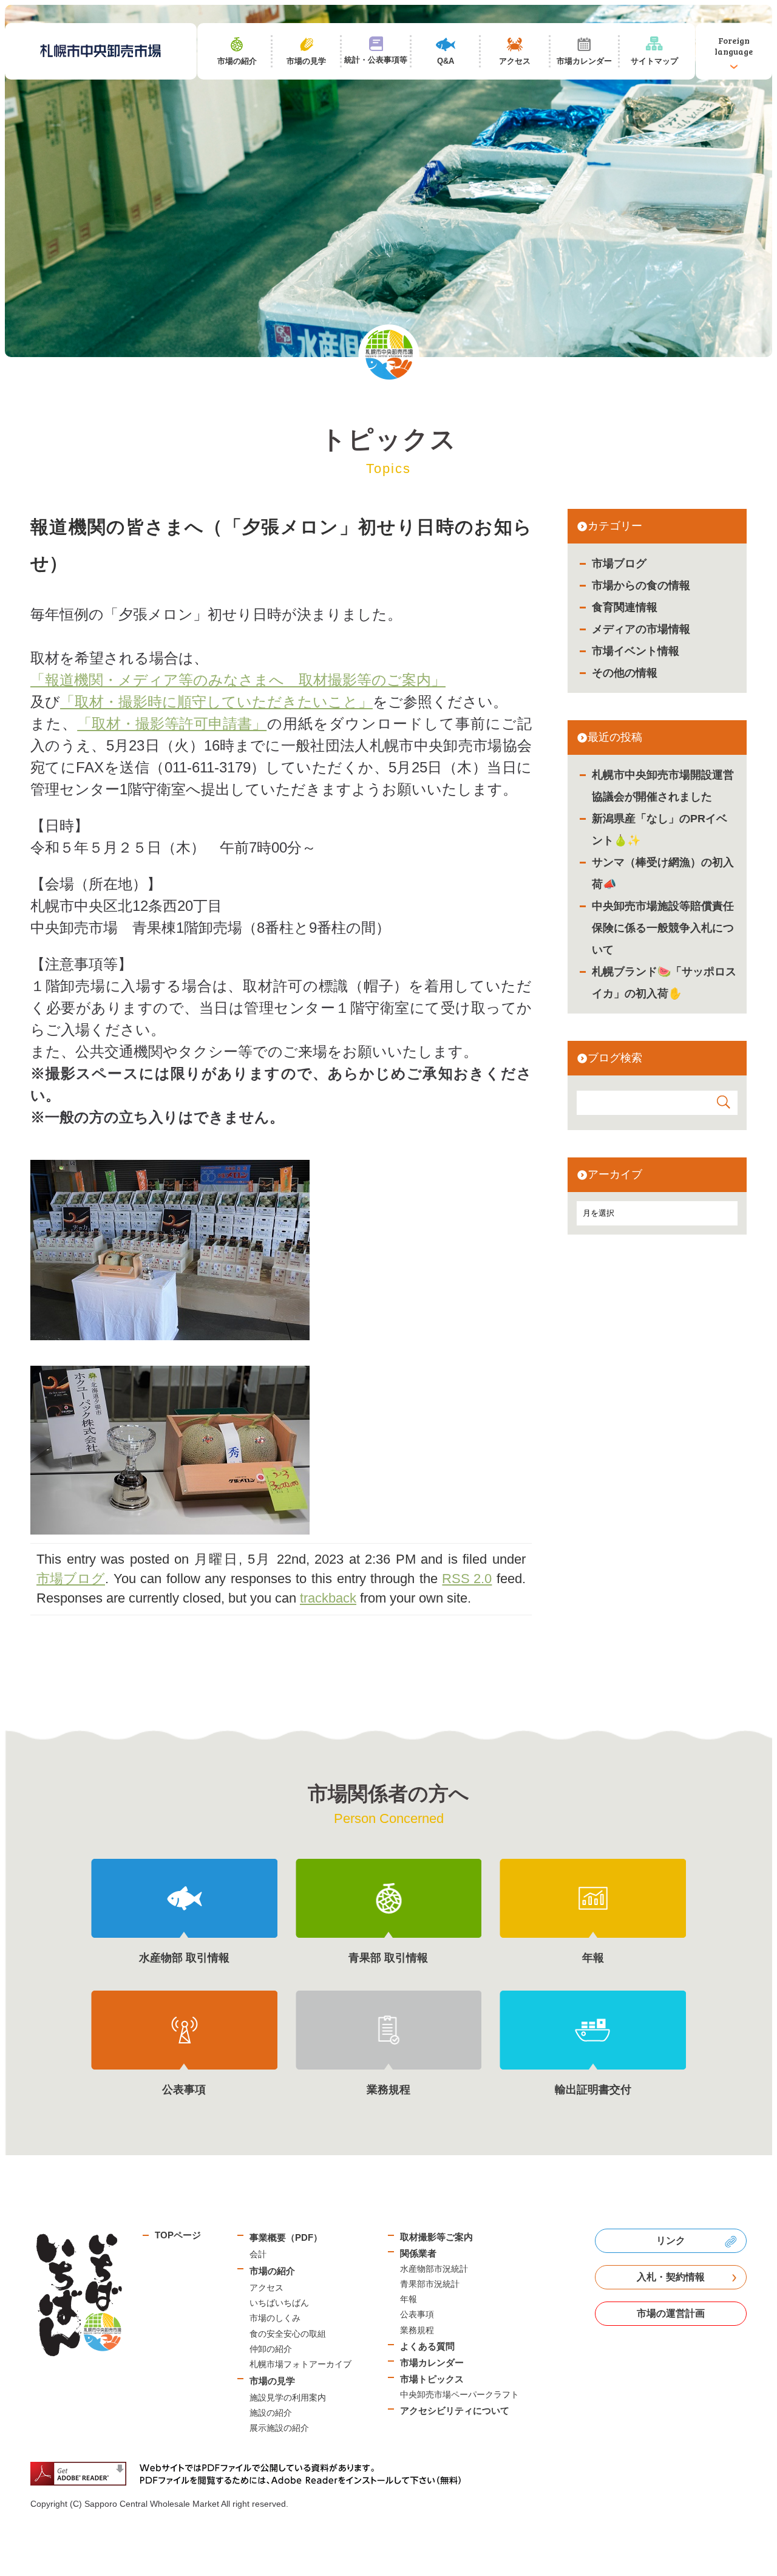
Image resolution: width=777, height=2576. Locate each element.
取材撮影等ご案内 (436, 2237)
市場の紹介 (272, 2271)
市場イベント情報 (636, 651)
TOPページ (178, 2235)
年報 (409, 2299)
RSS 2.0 (467, 1579)
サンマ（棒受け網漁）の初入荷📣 (663, 873)
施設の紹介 (271, 2413)
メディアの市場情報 (641, 629)
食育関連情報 (625, 607)
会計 (258, 2254)
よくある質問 (427, 2346)
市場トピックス (432, 2379)
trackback (328, 1598)
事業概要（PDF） (286, 2237)
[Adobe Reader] (250, 2474)
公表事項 (417, 2314)
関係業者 (418, 2253)
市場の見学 (272, 2381)
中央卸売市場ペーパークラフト (460, 2394)
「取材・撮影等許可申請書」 (172, 724)
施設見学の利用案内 (288, 2397)
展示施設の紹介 (279, 2428)
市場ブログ (619, 564)
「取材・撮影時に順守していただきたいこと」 (216, 702)
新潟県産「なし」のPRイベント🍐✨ (660, 830)
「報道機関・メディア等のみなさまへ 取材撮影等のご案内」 (238, 680)
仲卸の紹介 (271, 2349)
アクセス (266, 2288)
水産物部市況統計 (434, 2269)
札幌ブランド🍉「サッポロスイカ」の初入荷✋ (664, 983)
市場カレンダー (432, 2363)
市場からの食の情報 (641, 585)
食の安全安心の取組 (288, 2334)
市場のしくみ (275, 2318)
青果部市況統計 (430, 2284)
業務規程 (417, 2330)
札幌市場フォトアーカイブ (300, 2364)
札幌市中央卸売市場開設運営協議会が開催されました (663, 786)
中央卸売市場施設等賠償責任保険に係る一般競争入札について (663, 928)
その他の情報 (625, 673)
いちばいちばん (279, 2303)
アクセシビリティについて (455, 2411)
